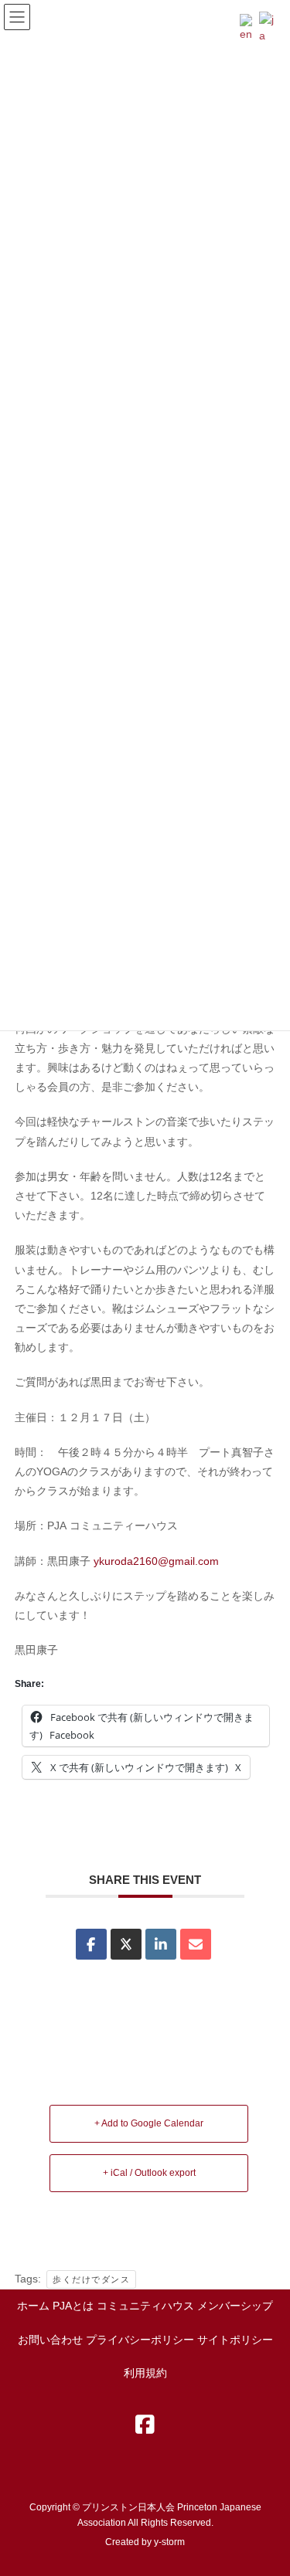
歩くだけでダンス (91, 2279)
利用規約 (145, 2373)
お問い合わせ (50, 2340)
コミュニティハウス (145, 2306)
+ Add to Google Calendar (149, 2123)
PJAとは (73, 2306)
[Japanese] (269, 27)
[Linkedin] (161, 1944)
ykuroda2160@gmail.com (156, 1561)
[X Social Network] (126, 1944)
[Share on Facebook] (91, 1944)
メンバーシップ (235, 2306)
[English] (249, 27)
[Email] (196, 1944)
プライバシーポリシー (140, 2340)
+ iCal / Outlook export (149, 2173)
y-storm (169, 2542)
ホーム (33, 2306)
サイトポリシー (235, 2340)
